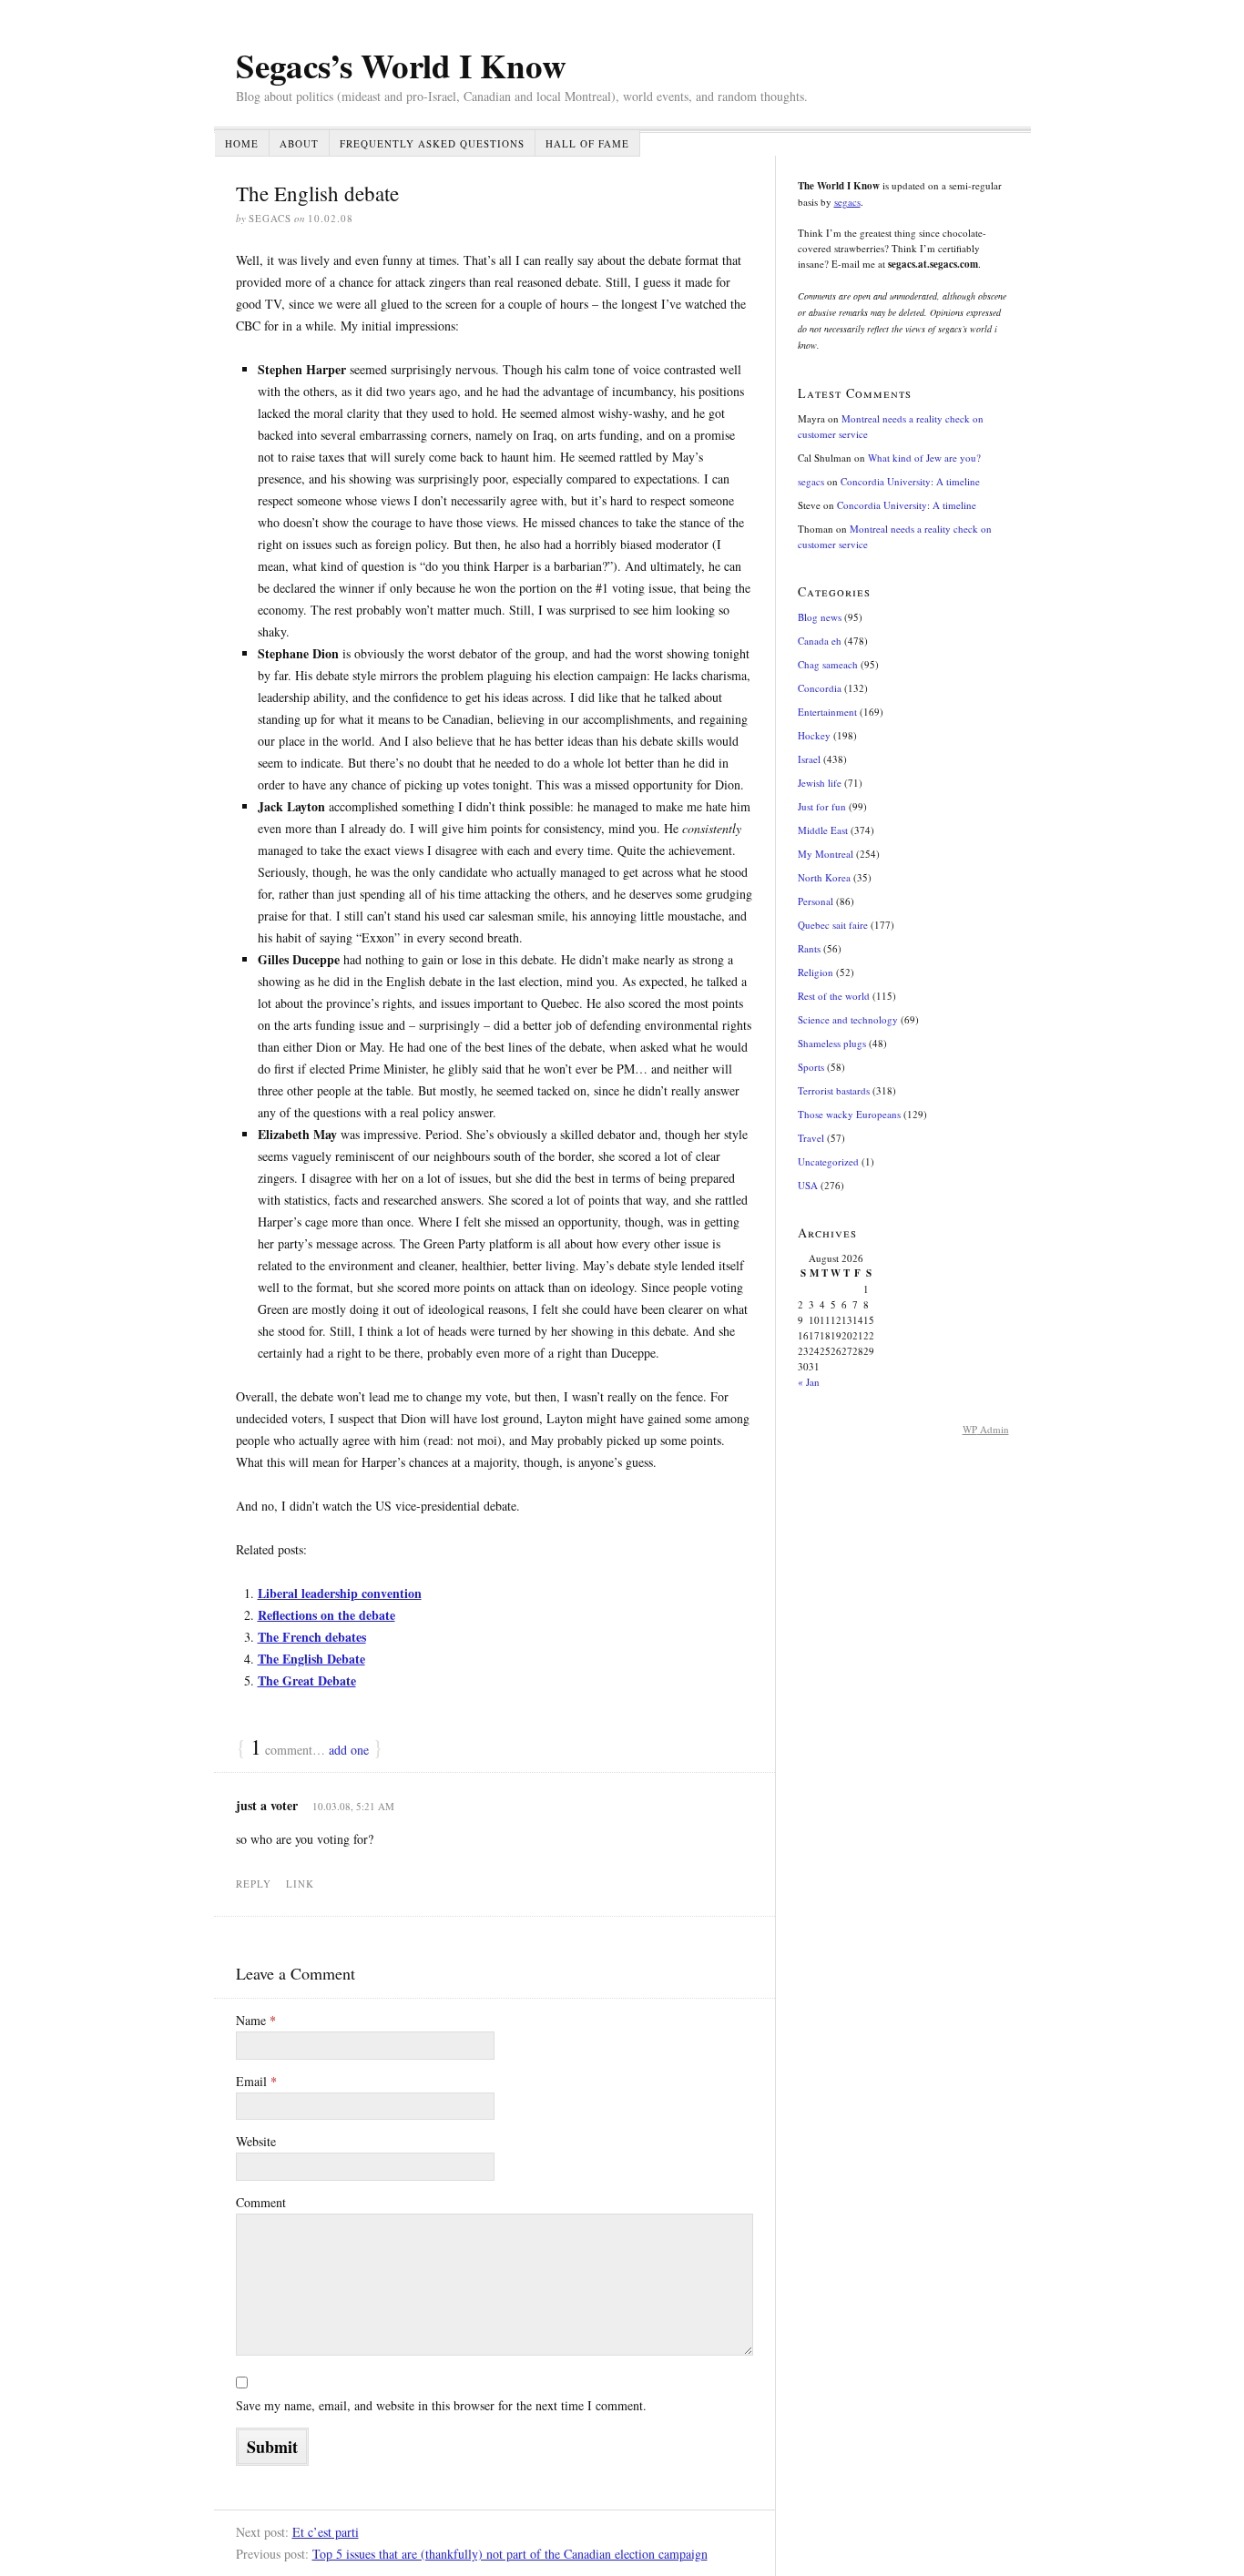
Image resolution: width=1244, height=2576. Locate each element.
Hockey (814, 735)
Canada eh (820, 641)
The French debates (312, 1637)
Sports (811, 1067)
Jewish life (820, 783)
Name (256, 2020)
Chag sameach (828, 664)
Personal (816, 901)
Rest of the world (834, 996)
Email (256, 2081)
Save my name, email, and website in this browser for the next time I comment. (441, 2405)
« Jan (809, 1382)
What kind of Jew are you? (924, 458)
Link (300, 1884)
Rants (809, 948)
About (299, 143)
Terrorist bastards (834, 1090)
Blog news (820, 617)
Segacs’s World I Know (401, 66)
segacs (847, 202)
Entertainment (827, 712)
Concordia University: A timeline (910, 481)
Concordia (820, 688)
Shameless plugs (832, 1043)
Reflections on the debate (326, 1615)
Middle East (823, 830)
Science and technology (848, 1019)
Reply (254, 1884)
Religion (816, 972)
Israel (809, 759)
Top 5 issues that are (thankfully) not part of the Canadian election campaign (510, 2554)
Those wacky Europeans (849, 1114)
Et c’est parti (326, 2532)
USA (808, 1185)
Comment (261, 2202)
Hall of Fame (587, 143)
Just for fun (822, 806)
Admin (986, 1429)
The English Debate (311, 1659)
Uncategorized (828, 1161)
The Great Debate (307, 1680)
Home (242, 143)
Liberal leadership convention (340, 1593)
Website (256, 2141)
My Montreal (826, 854)
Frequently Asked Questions (432, 143)
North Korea (824, 877)
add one (349, 1750)
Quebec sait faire (833, 925)
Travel (811, 1138)
